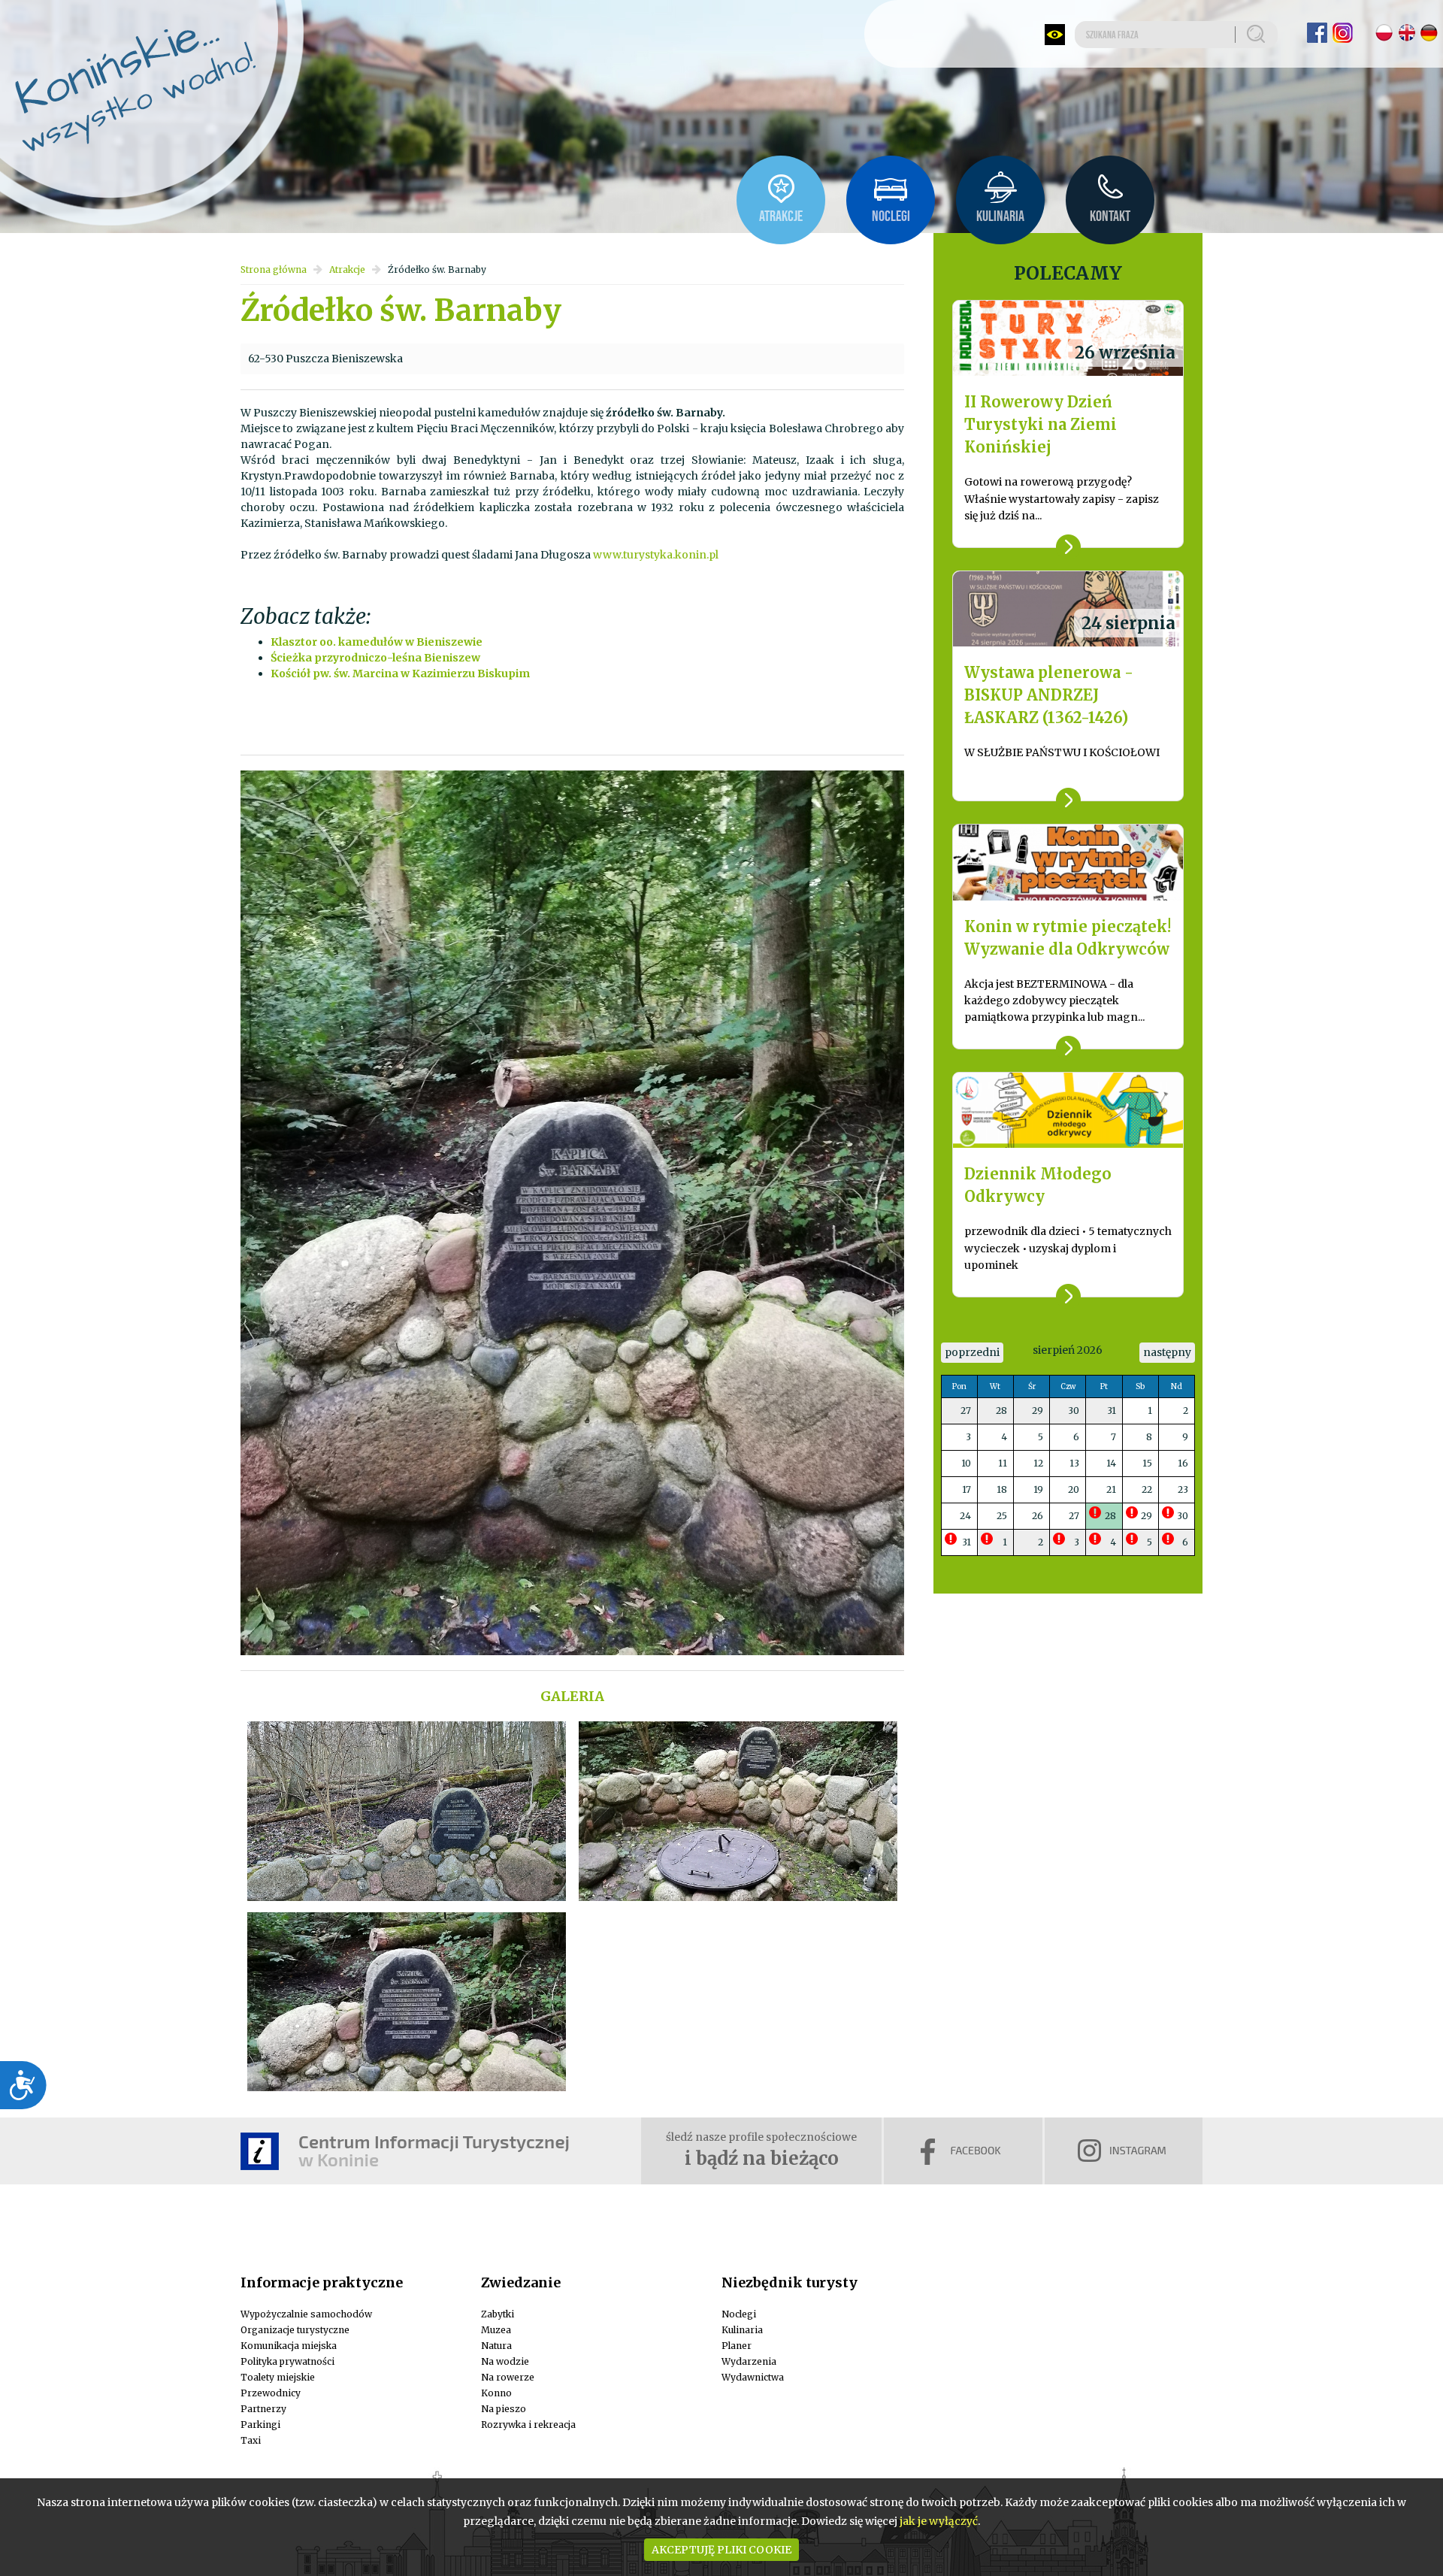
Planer (737, 2346)
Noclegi (739, 2314)
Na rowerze (508, 2377)
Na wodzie (505, 2361)
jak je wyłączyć (939, 2521)
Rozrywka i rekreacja (528, 2425)
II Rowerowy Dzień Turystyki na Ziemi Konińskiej (1041, 424)
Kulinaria (742, 2330)
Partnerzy (263, 2409)
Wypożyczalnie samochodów (306, 2314)
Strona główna (274, 269)
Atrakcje (347, 269)
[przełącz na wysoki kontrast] (1055, 35)
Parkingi (260, 2425)
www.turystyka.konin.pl (656, 555)
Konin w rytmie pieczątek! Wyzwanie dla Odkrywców (1068, 938)
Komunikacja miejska (289, 2346)
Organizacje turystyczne (295, 2330)
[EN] (1407, 33)
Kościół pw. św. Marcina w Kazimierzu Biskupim (400, 674)
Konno (496, 2393)
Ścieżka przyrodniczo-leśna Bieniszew (375, 658)
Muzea (496, 2330)
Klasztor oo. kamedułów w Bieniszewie (377, 642)
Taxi (251, 2440)
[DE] (1429, 33)
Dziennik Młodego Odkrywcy (1038, 1185)
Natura (496, 2346)
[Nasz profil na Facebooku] (1317, 33)
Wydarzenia (749, 2361)
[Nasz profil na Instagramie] (1343, 33)
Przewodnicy (271, 2393)
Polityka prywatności (287, 2361)
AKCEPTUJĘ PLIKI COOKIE (721, 2550)
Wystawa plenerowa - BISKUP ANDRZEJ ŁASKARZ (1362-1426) (1049, 695)
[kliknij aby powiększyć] (407, 1811)
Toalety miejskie (278, 2377)
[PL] (1384, 33)
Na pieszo (504, 2409)
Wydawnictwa (753, 2377)
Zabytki (498, 2314)
